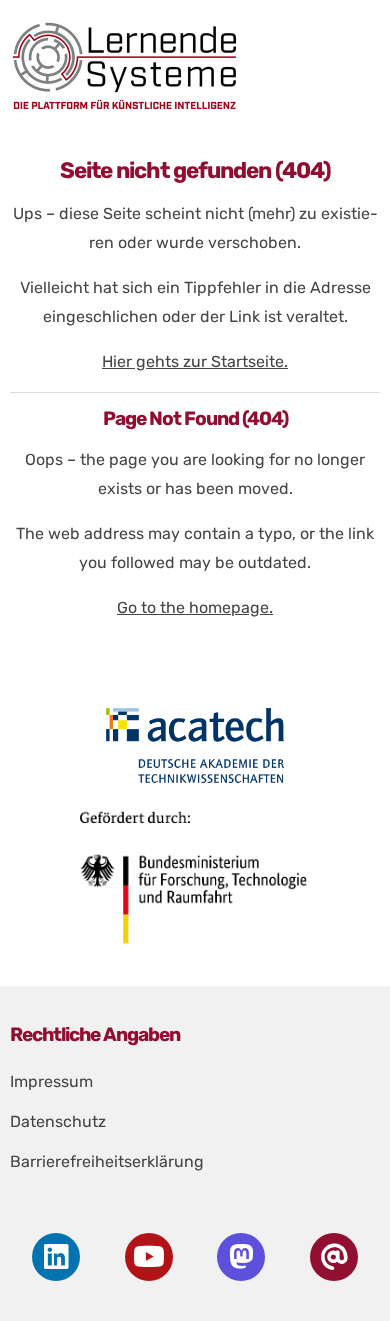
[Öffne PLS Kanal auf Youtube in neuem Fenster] (148, 1257)
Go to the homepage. (195, 607)
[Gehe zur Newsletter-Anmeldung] (334, 1257)
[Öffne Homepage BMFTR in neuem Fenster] (195, 885)
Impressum (51, 1081)
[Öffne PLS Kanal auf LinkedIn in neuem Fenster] (56, 1257)
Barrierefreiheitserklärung (107, 1161)
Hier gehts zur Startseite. (195, 361)
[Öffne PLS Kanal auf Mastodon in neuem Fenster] (241, 1257)
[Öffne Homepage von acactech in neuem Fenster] (195, 745)
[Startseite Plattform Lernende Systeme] (189, 65)
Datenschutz (58, 1121)
